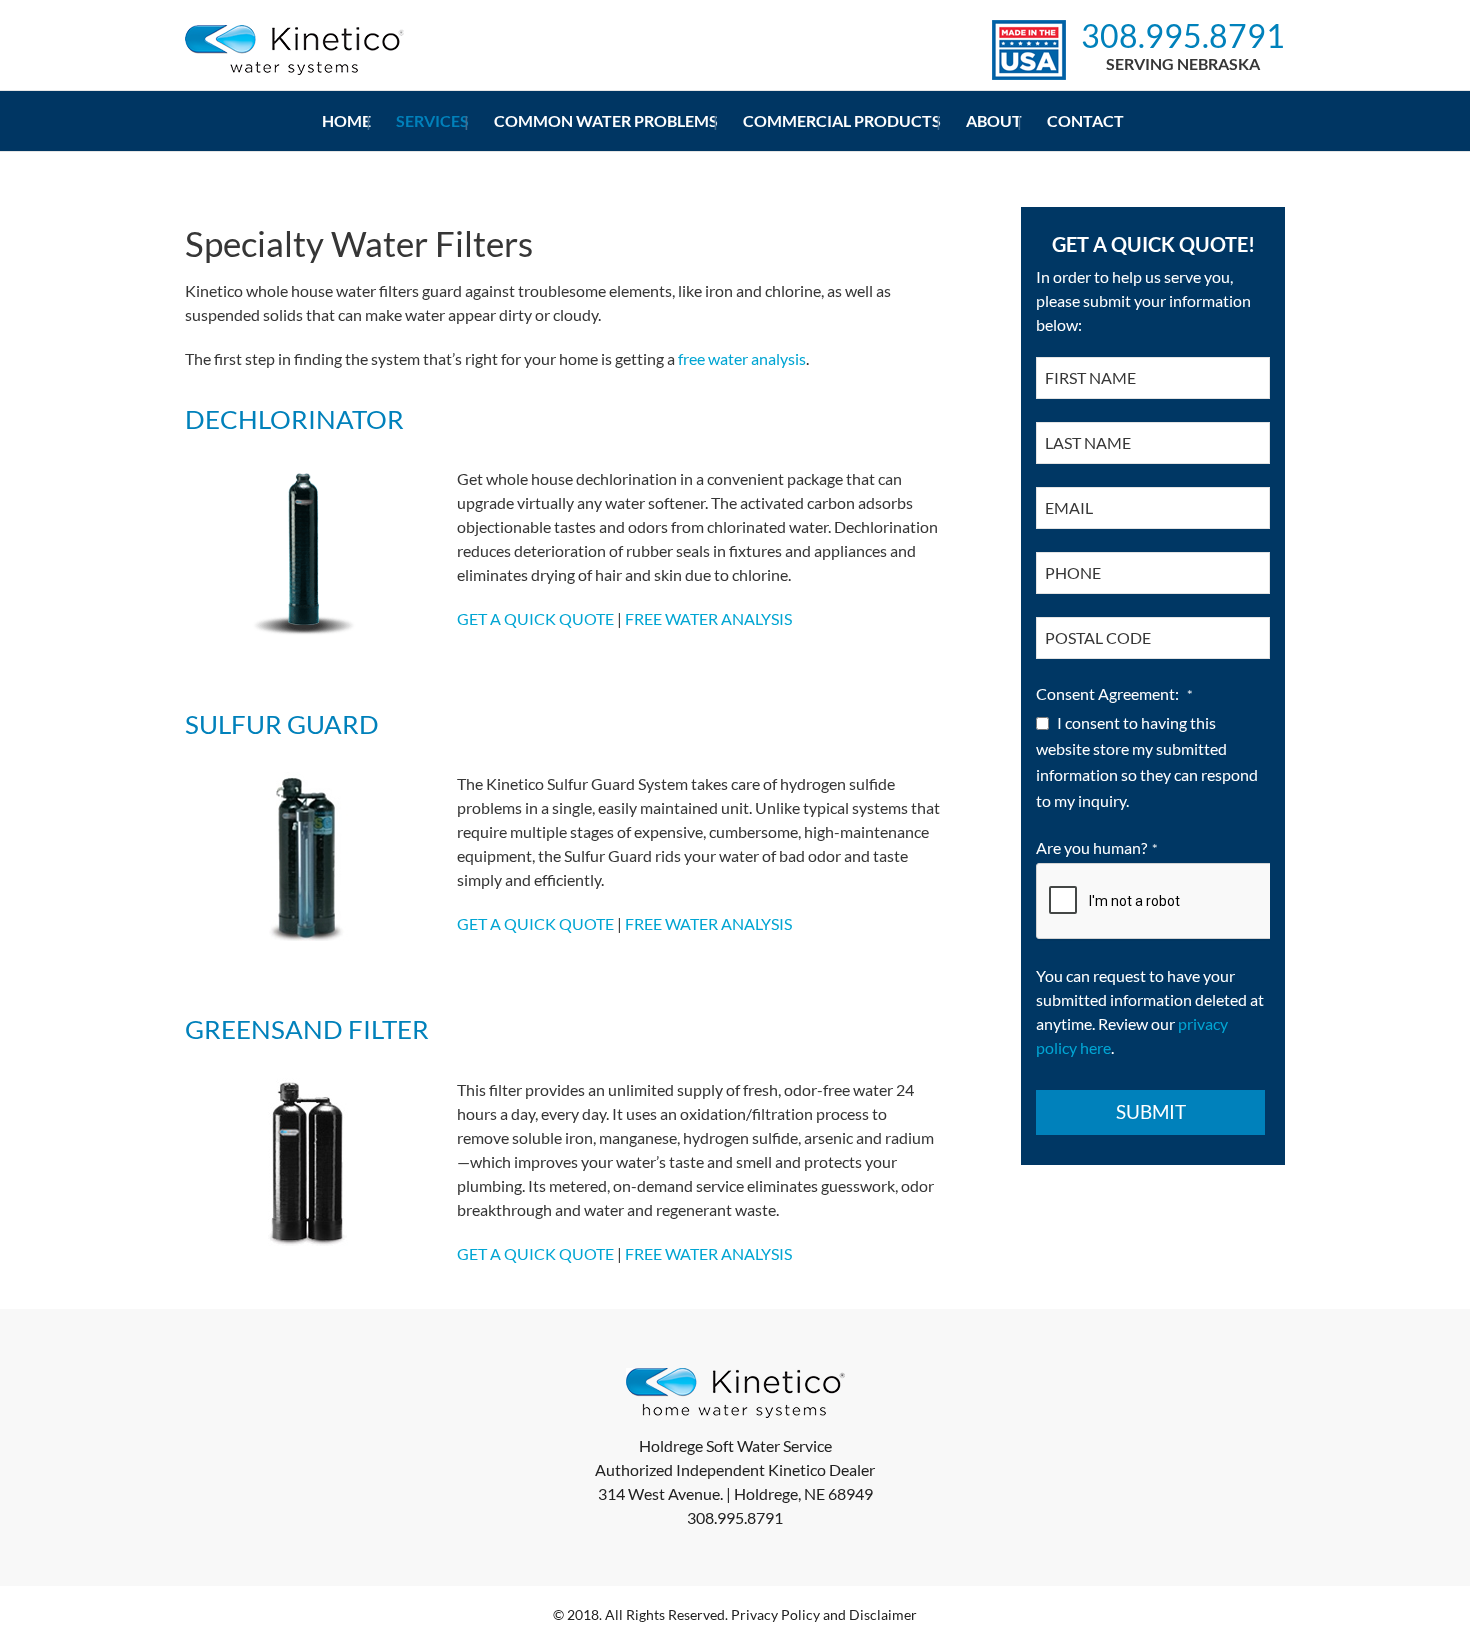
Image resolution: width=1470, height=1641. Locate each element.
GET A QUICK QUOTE (535, 618)
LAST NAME (1093, 442)
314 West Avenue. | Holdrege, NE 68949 (735, 1493)
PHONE (1078, 572)
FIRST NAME (1096, 377)
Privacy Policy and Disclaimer (824, 1614)
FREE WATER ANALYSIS (708, 618)
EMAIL (1074, 507)
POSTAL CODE (1103, 637)
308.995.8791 (1183, 36)
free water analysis (742, 358)
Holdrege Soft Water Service (735, 1445)
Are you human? (1097, 847)
